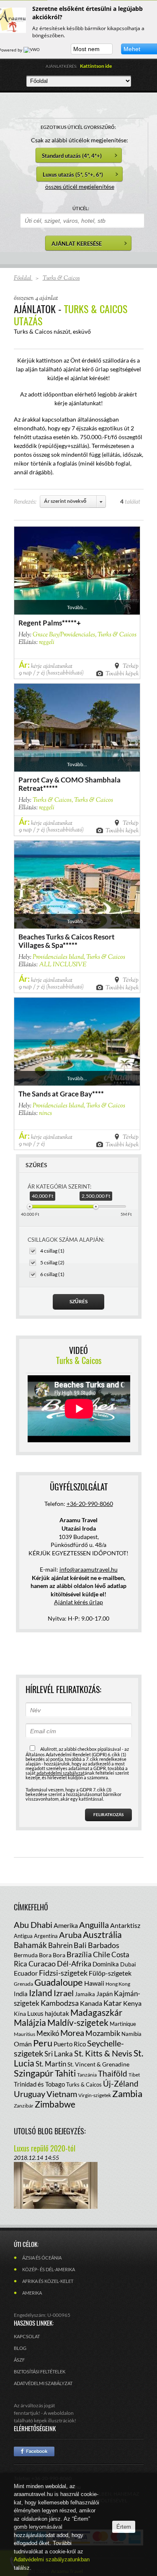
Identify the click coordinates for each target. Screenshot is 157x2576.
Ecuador (26, 1973)
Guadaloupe (59, 1982)
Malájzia (30, 2022)
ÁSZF (19, 2360)
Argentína (46, 1936)
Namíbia (131, 2034)
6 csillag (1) (52, 1274)
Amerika (66, 1925)
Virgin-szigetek (95, 2095)
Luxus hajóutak (48, 2013)
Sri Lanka (59, 2054)
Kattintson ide (96, 66)
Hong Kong (118, 1984)
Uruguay (30, 2094)
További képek (122, 673)
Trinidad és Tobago (39, 2084)
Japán (104, 1994)
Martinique (123, 2024)
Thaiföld (113, 2073)
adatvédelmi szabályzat (60, 1773)
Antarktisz (125, 1925)
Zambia (127, 2093)
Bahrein (60, 1945)
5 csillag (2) (52, 1262)
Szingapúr (34, 2073)
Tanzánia (87, 2075)
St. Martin (51, 2064)
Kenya (132, 2003)
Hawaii (94, 1983)
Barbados (104, 1945)
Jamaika (85, 1994)
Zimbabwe (55, 2104)
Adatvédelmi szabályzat (43, 2383)
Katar (113, 2003)
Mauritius (24, 2034)
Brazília (79, 1954)
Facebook (34, 2451)
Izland (41, 1993)
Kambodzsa (60, 2003)
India (21, 1994)
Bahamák (30, 1945)
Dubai (128, 1964)
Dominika (106, 1964)
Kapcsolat (27, 2336)
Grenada (23, 1984)
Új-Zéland (121, 2083)
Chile (102, 1954)
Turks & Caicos (84, 2084)
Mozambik (103, 2033)
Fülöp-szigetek (110, 1973)
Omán (23, 2044)
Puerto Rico (70, 2044)
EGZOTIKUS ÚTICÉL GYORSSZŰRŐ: (78, 127)
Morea (72, 2033)
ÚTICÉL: (81, 208)
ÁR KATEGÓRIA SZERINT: (59, 1186)
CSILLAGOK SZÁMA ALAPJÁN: (66, 1240)
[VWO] (32, 50)
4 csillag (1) (52, 1251)
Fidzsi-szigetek (63, 1973)
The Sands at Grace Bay (55, 1094)
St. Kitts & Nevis (103, 2053)
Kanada (91, 2003)
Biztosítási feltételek (40, 2371)
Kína (20, 2014)
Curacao (42, 1964)
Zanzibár (24, 2106)
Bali (80, 1945)
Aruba (70, 1935)
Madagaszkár (96, 2012)
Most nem (86, 49)
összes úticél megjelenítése (80, 187)
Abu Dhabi (33, 1925)
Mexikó (48, 2033)
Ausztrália (102, 1934)
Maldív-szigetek (78, 2022)
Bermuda (26, 1955)
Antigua (23, 1936)
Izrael (64, 1993)
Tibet (134, 2075)
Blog (20, 2348)
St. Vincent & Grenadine (98, 2064)
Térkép (131, 666)
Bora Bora (52, 1955)
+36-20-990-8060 (90, 1504)
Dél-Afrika (74, 1964)
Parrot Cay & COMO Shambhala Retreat (69, 784)
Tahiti (65, 2073)
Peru (43, 2043)
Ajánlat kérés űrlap (78, 1602)
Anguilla (94, 1925)
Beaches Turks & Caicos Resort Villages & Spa (67, 941)
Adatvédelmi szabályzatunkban (52, 2559)
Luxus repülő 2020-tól (45, 2148)
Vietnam (62, 2094)
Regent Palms (40, 623)
